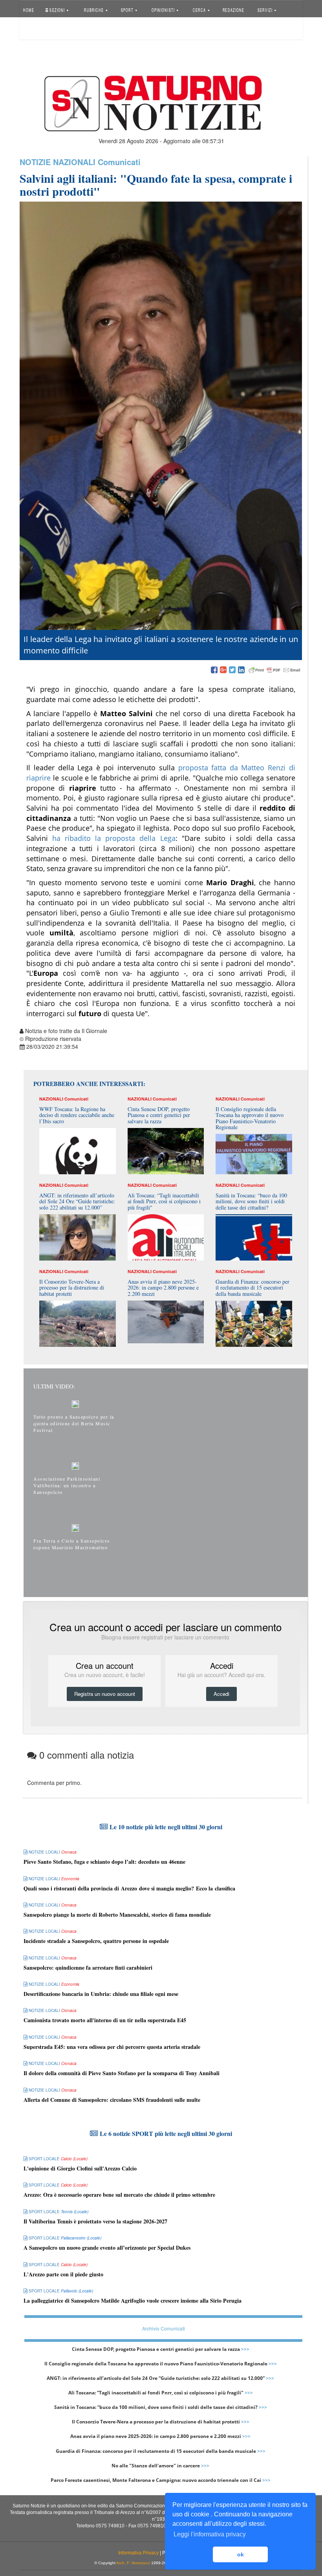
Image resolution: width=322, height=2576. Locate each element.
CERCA (200, 10)
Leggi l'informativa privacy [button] (210, 2534)
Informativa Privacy (138, 2553)
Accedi (37, 29)
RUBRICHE (95, 10)
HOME (29, 10)
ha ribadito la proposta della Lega (114, 838)
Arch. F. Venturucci (133, 2563)
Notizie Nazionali (58, 162)
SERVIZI (266, 10)
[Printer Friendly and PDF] (274, 670)
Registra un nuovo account (105, 1694)
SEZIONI (57, 10)
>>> (245, 2349)
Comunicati (119, 162)
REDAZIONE (233, 10)
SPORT (127, 10)
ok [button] (241, 2554)
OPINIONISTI (163, 10)
